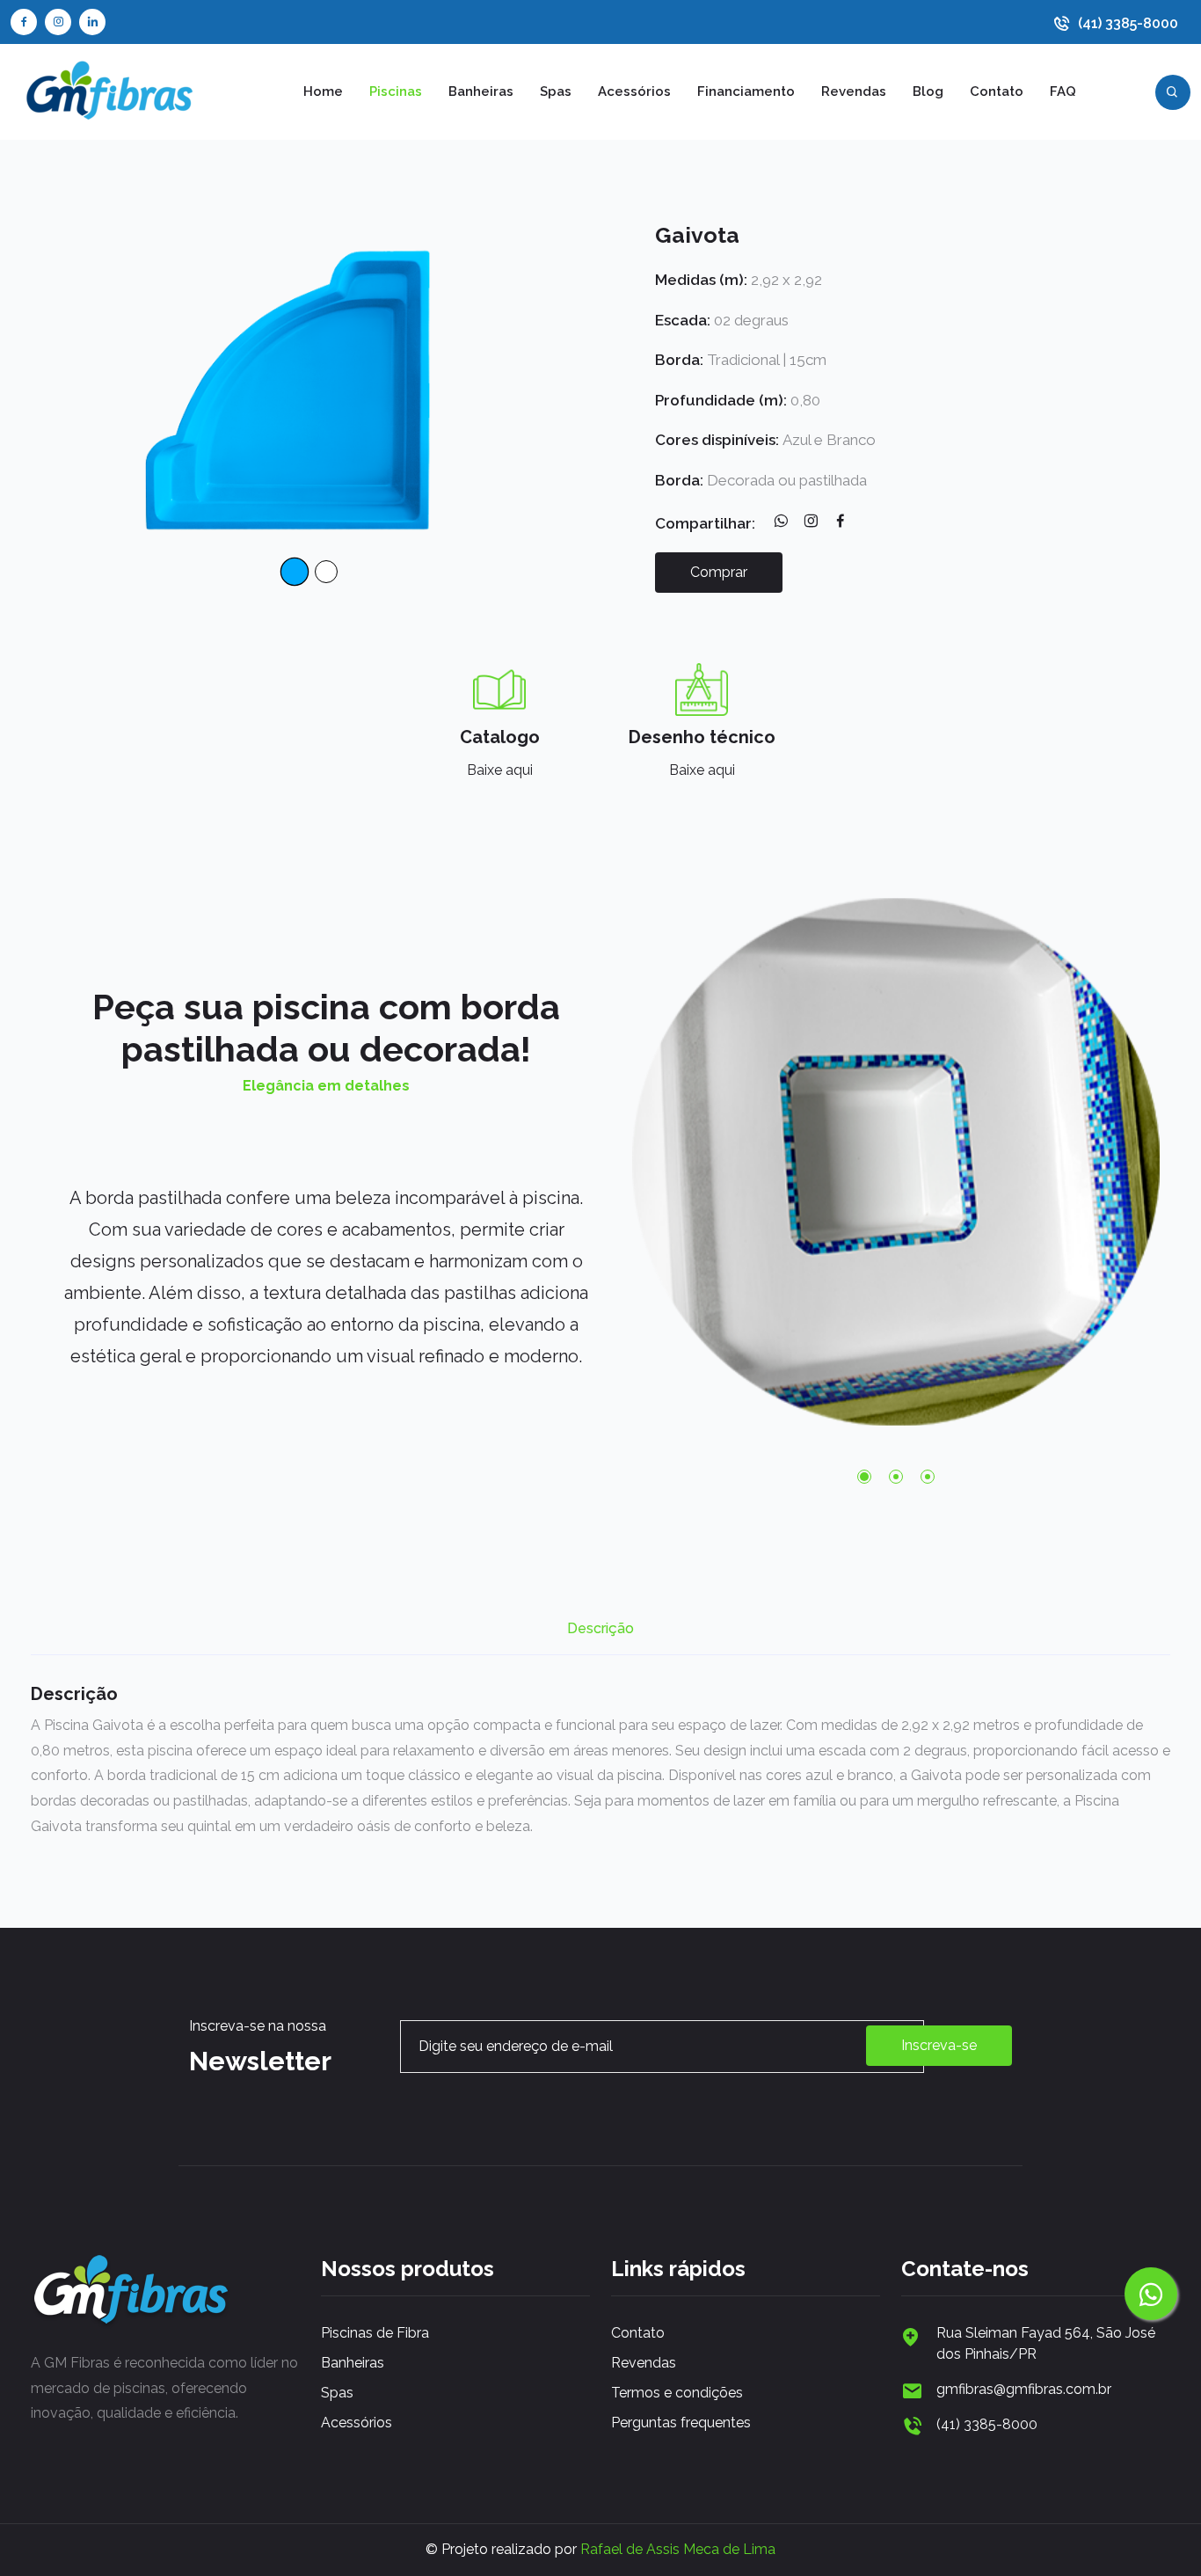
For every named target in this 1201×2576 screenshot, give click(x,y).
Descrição (600, 1629)
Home (323, 91)
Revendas (854, 91)
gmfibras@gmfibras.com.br (1024, 2389)
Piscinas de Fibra (375, 2333)
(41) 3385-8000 (1128, 24)
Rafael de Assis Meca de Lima (678, 2549)
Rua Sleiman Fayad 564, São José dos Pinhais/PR (1046, 2343)
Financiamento (746, 91)
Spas (556, 91)
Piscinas (396, 91)
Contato (997, 91)
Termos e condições (677, 2393)
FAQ (1063, 91)
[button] (864, 1477)
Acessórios (634, 91)
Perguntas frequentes (681, 2423)
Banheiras (481, 91)
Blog (928, 91)
